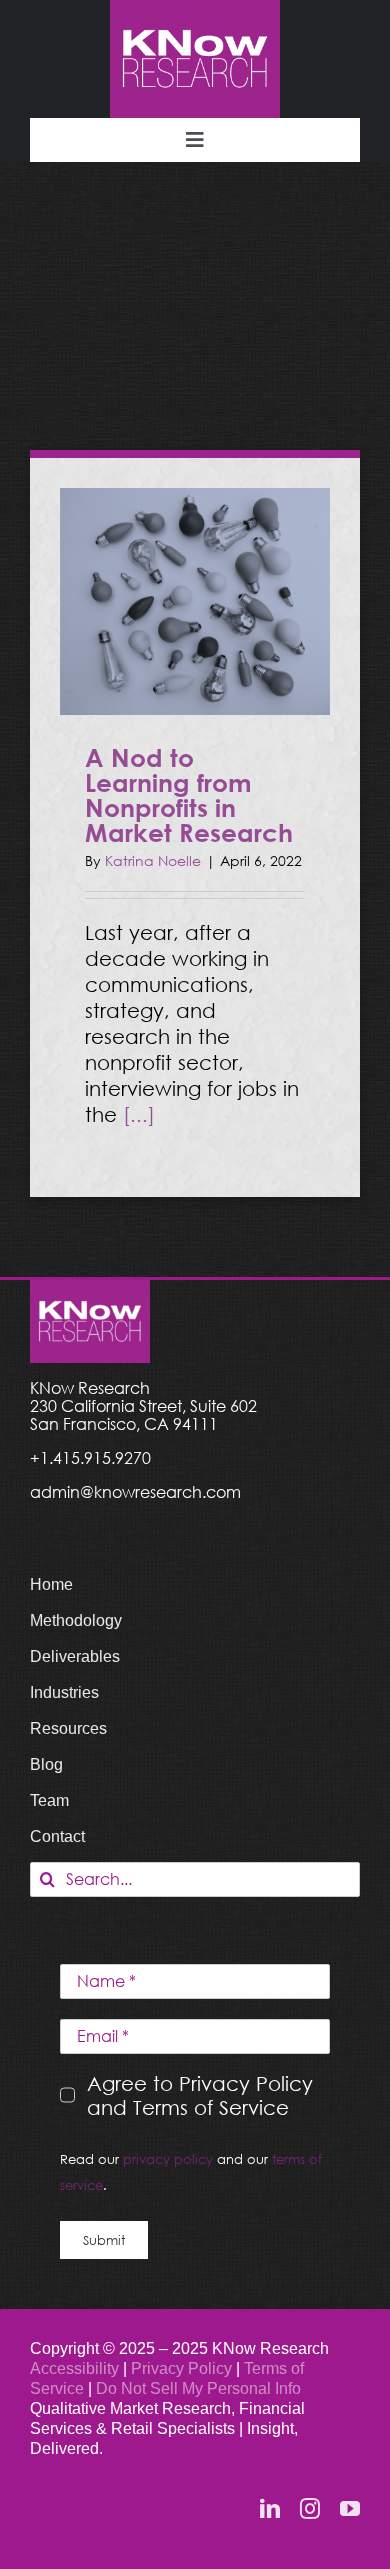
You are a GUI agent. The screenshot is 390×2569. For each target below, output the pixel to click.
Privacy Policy (183, 2368)
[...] (139, 1114)
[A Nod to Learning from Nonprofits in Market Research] (195, 601)
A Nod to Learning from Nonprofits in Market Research (189, 795)
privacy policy (168, 2159)
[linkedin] (270, 2509)
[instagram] (310, 2509)
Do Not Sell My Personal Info (198, 2388)
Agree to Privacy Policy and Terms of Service (200, 2095)
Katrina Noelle (153, 860)
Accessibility (74, 2368)
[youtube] (350, 2509)
